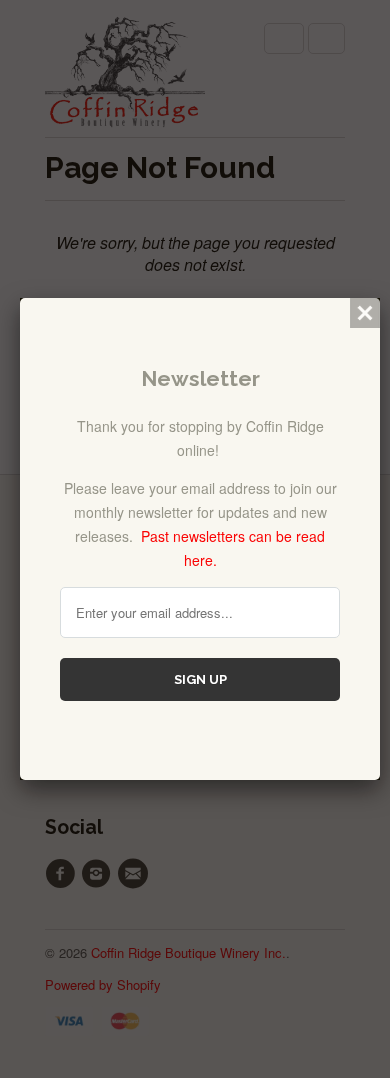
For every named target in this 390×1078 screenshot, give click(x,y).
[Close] (365, 313)
